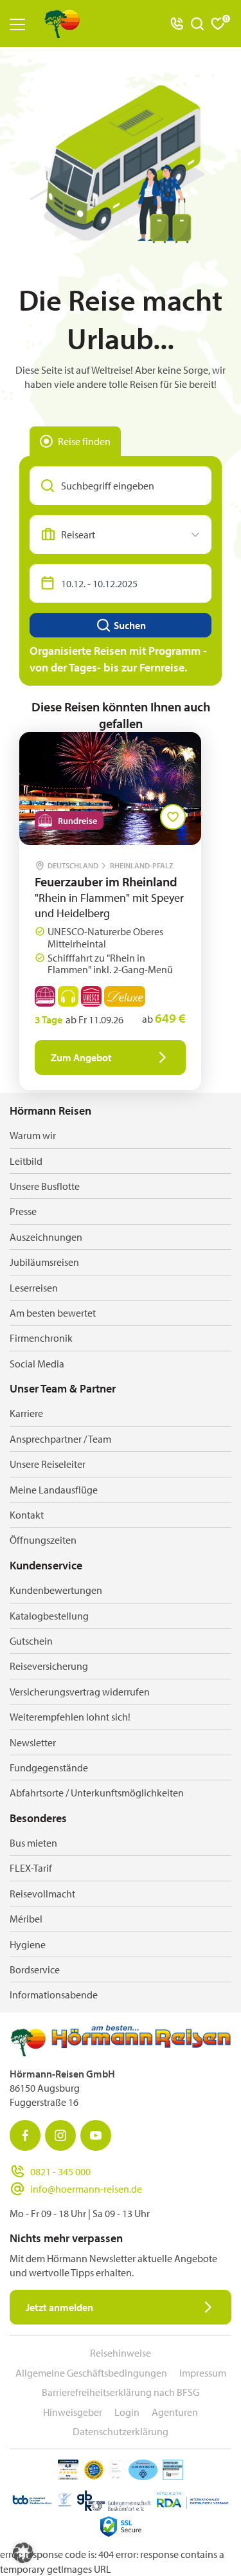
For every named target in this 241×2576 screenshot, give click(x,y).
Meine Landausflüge (54, 1490)
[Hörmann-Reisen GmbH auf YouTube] (96, 2135)
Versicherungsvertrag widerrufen (80, 1692)
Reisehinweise (121, 2353)
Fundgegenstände (49, 1768)
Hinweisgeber (73, 2412)
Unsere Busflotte (45, 1186)
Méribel (26, 1919)
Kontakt (27, 1515)
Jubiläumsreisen (44, 1262)
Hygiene (28, 1944)
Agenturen (175, 2412)
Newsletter (33, 1742)
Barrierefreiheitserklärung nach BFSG (121, 2392)
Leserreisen (34, 1288)
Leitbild (26, 1161)
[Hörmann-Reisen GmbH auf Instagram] (60, 2135)
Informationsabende (54, 1995)
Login (127, 2412)
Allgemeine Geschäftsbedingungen (91, 2373)
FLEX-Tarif (31, 1868)
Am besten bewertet (53, 1313)
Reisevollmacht (42, 1894)
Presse (23, 1211)
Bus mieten (33, 1843)
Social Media (37, 1364)
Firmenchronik (41, 1338)
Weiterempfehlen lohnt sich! (70, 1717)
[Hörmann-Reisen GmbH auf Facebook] (25, 2135)
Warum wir (33, 1135)
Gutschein (31, 1641)
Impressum (203, 2373)
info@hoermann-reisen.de (86, 2189)
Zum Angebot (81, 1057)
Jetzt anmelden (59, 2307)
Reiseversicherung (49, 1666)
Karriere (26, 1413)
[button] (23, 2553)
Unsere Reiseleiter (48, 1464)
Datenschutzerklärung (121, 2431)
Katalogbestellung (49, 1616)
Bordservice (35, 1969)
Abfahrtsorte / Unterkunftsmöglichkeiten (97, 1793)
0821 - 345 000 (60, 2171)
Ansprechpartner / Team (60, 1439)
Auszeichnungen (46, 1237)
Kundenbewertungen (56, 1590)
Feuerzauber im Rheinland (106, 882)
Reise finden (84, 441)
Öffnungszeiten (43, 1540)
